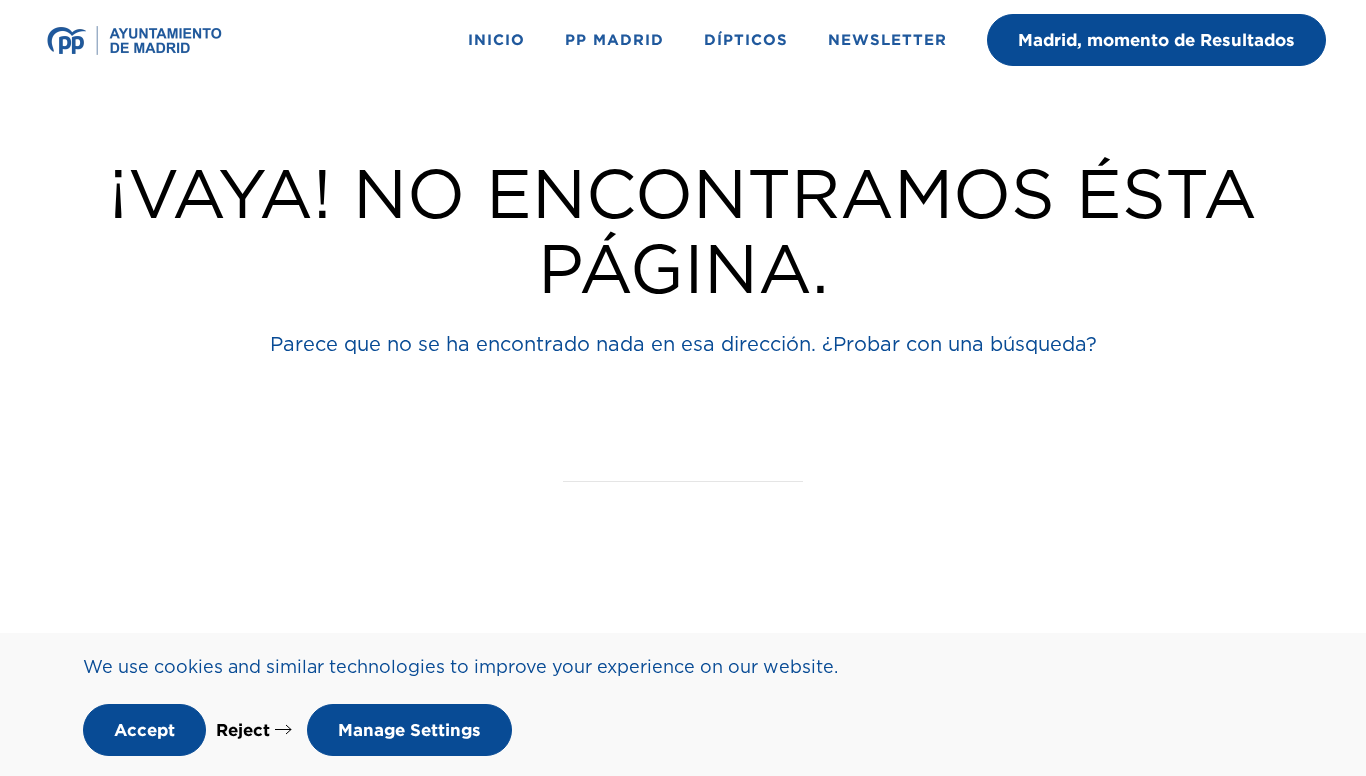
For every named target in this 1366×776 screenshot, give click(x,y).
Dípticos (746, 39)
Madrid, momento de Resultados (1156, 39)
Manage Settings (409, 729)
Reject (243, 729)
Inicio (496, 39)
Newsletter (887, 39)
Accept (144, 729)
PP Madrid (614, 39)
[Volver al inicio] (137, 40)
